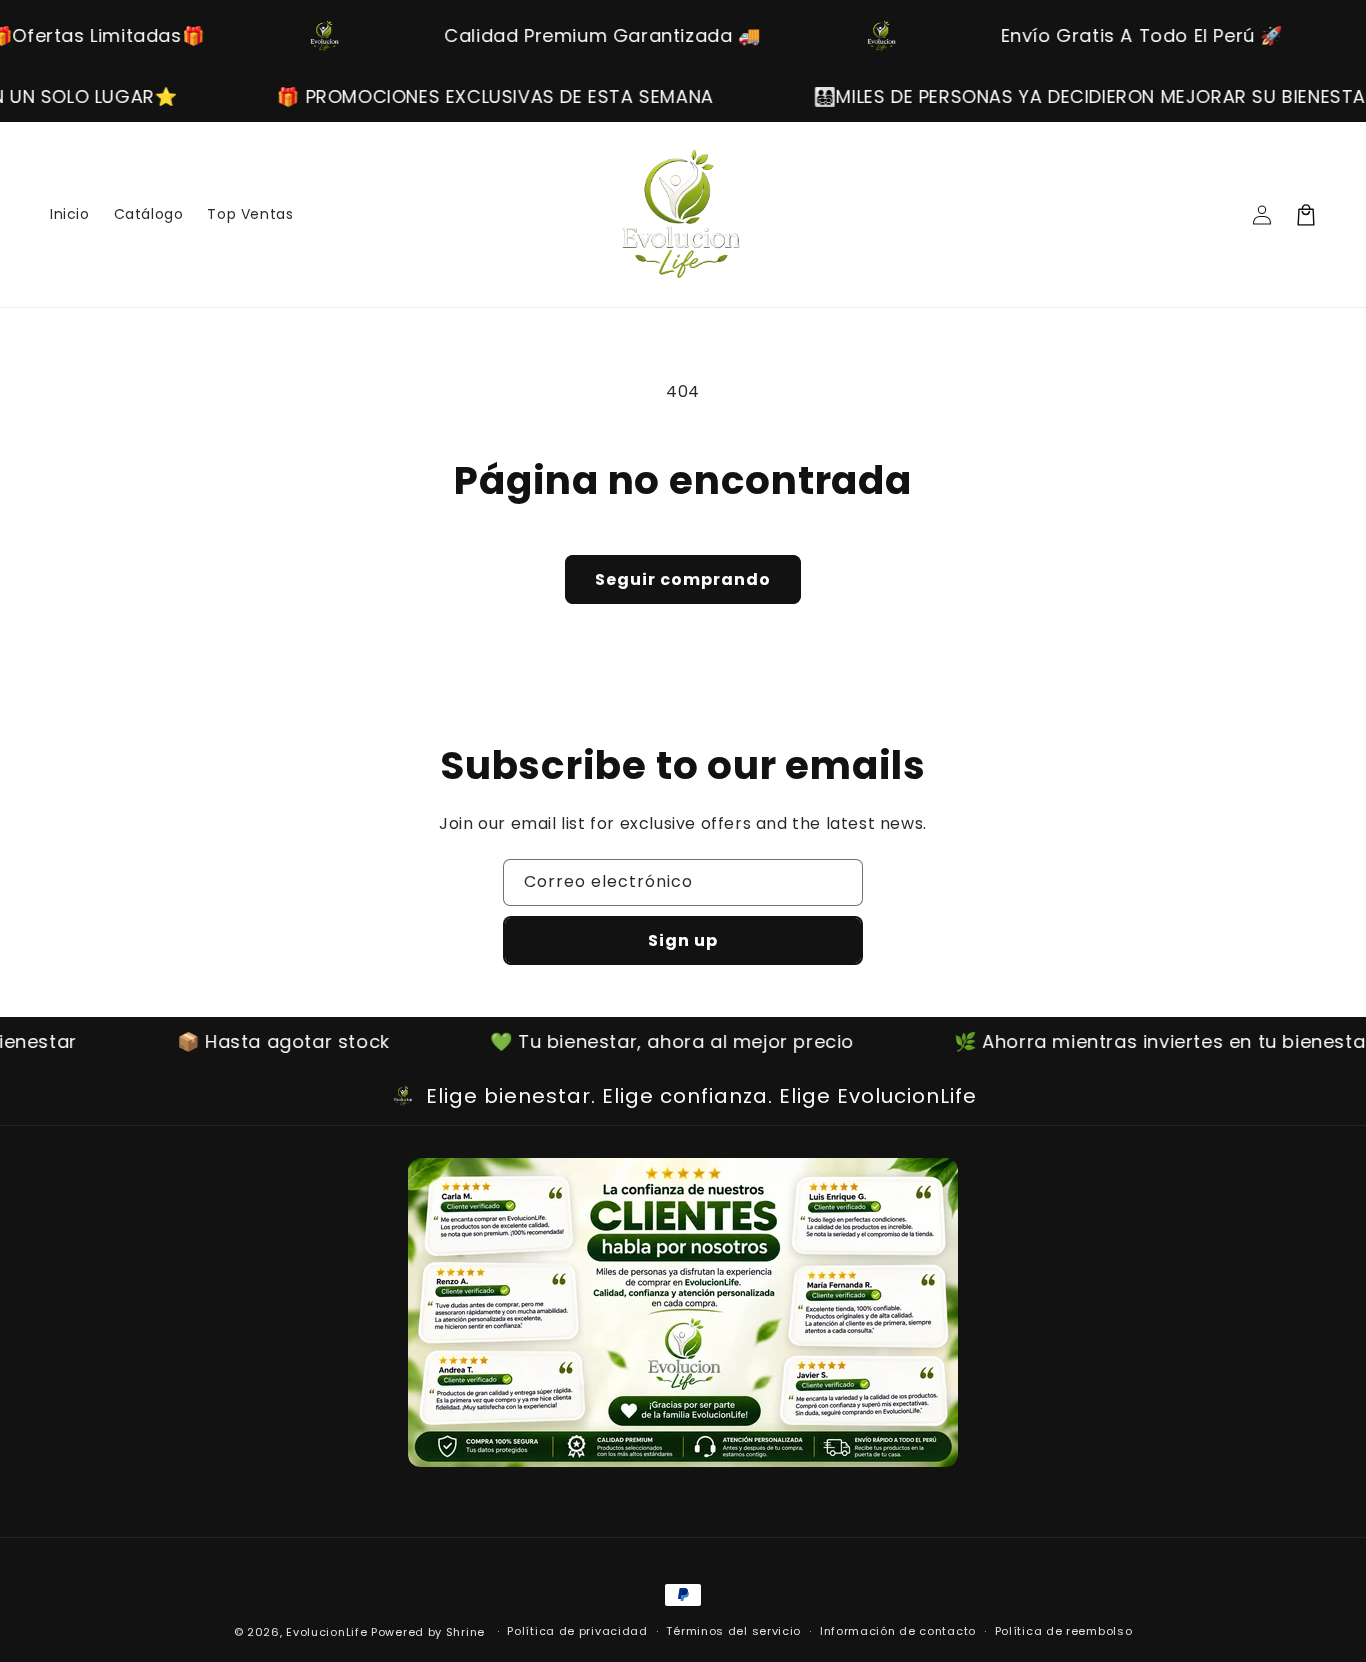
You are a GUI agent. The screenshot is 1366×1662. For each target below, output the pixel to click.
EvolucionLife (326, 1632)
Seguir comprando (683, 579)
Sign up (683, 940)
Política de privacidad (577, 1631)
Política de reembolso (1064, 1631)
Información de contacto (898, 1631)
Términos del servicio (733, 1631)
